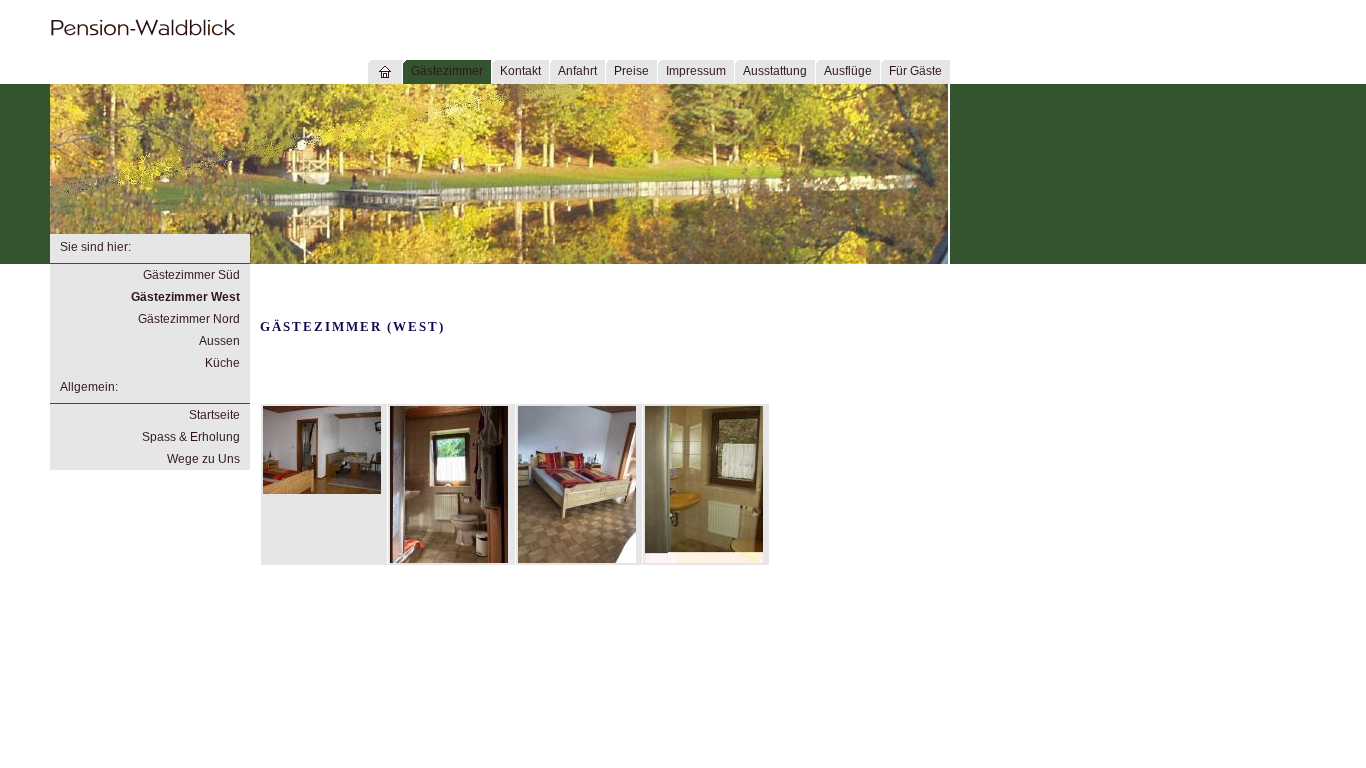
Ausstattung (775, 71)
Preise (631, 71)
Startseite (214, 415)
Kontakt (520, 71)
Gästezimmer (447, 71)
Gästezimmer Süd (191, 275)
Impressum (696, 71)
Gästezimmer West (185, 297)
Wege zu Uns (203, 459)
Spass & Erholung (191, 437)
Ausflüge (848, 71)
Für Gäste (915, 71)
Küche (222, 363)
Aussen (219, 341)
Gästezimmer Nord (189, 319)
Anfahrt (577, 71)
